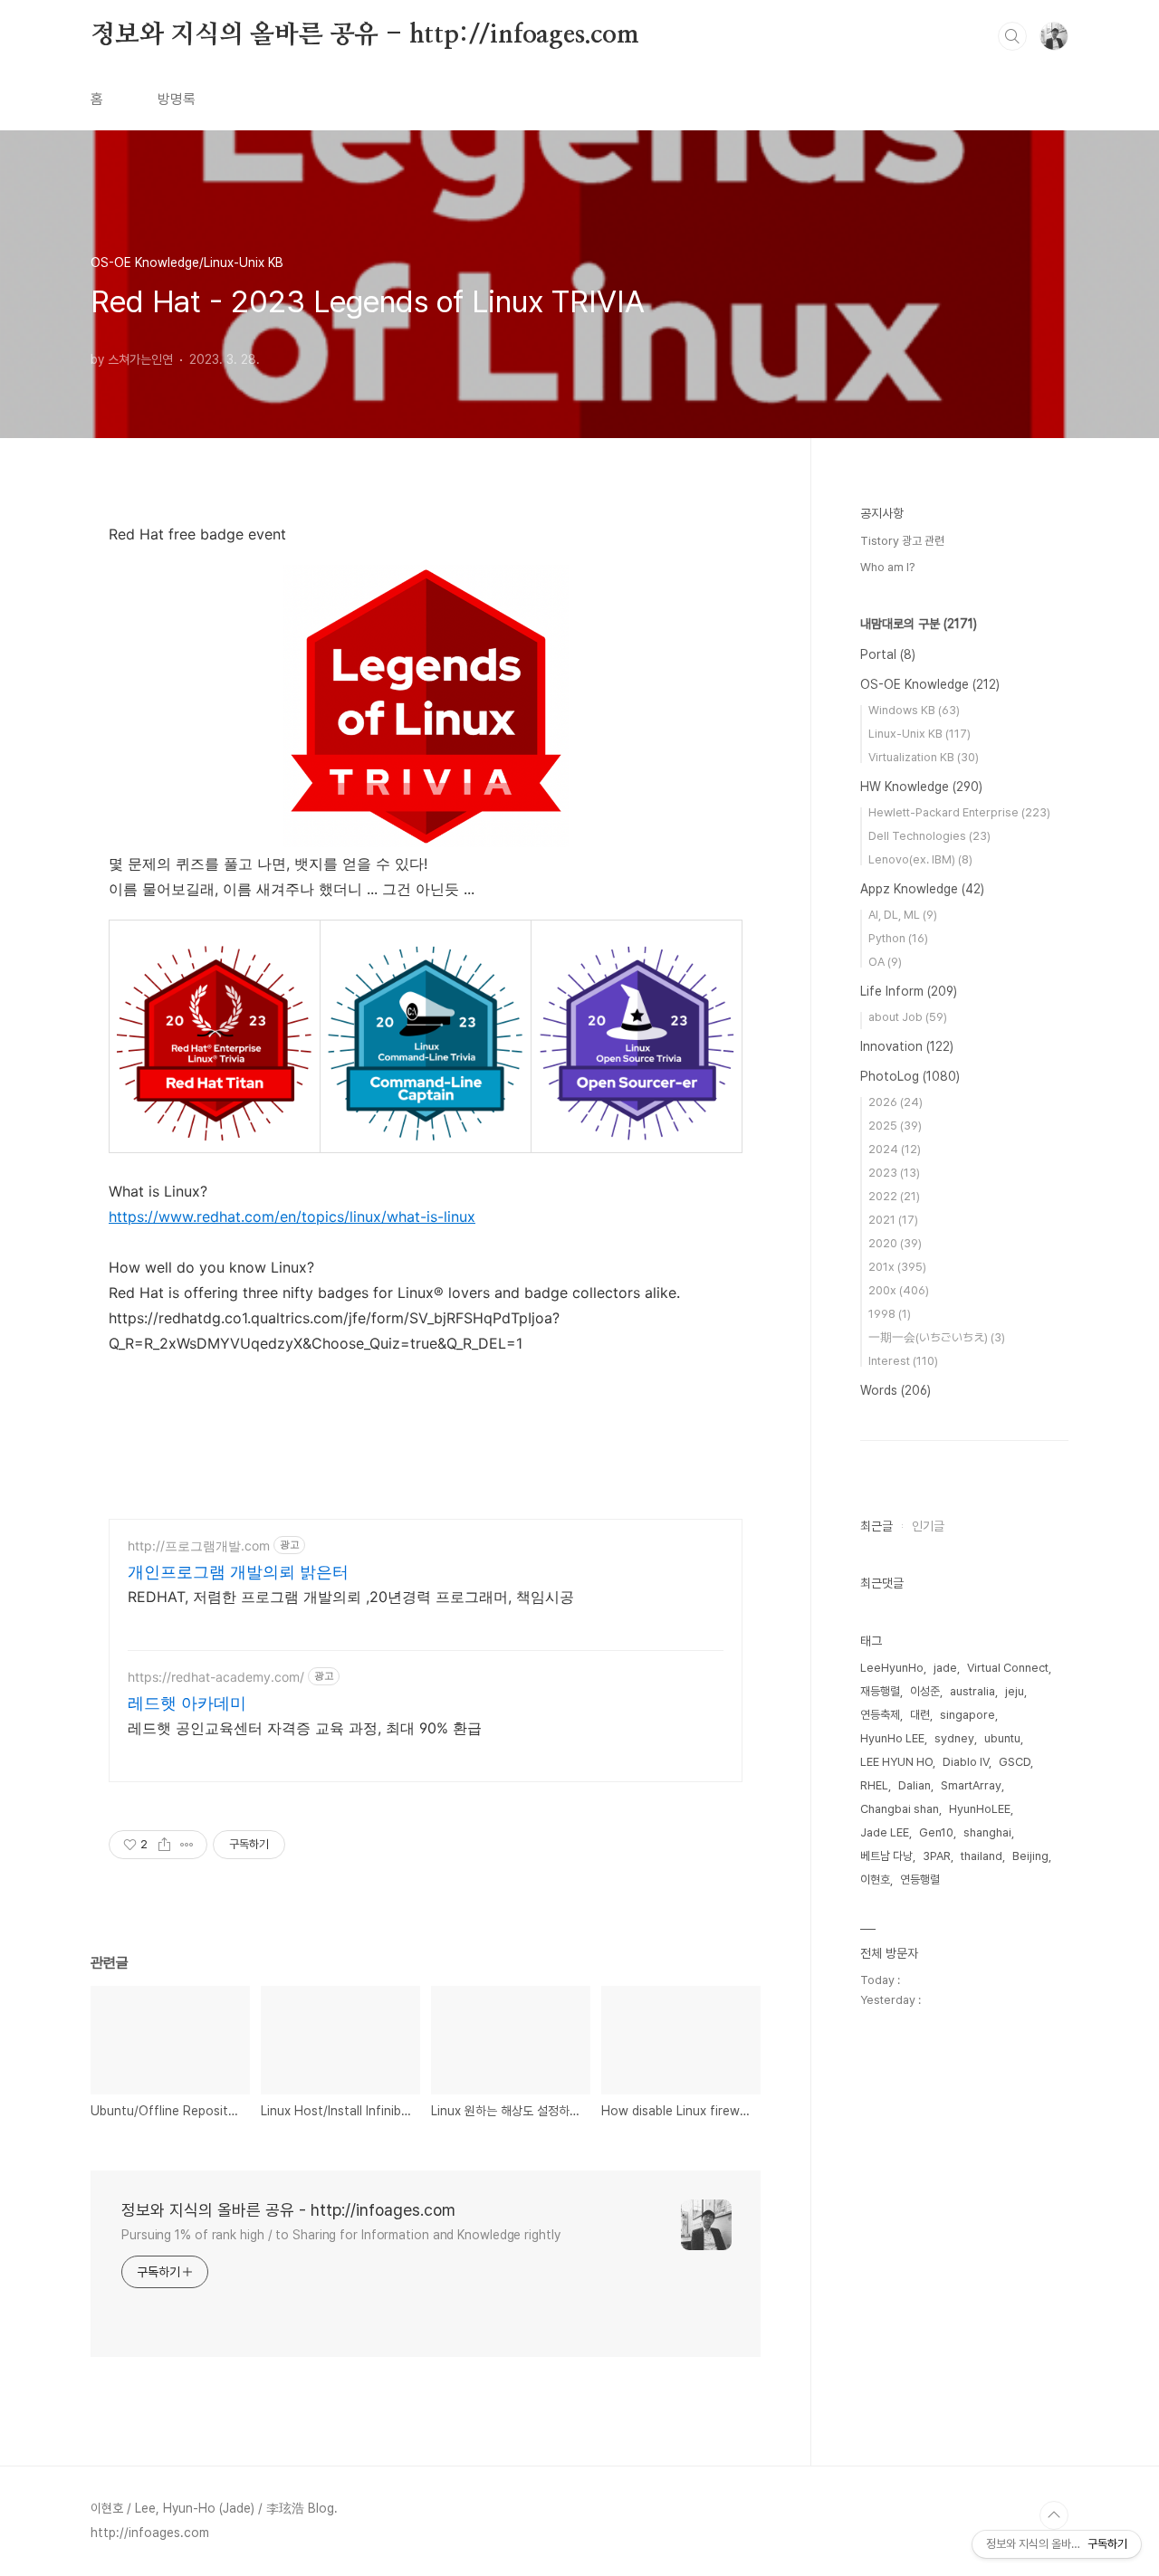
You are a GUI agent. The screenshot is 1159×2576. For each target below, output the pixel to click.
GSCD (1015, 1762)
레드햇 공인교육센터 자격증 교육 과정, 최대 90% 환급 (305, 1728)
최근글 (876, 1526)
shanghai (987, 1832)
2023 (894, 1173)
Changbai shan (900, 1809)
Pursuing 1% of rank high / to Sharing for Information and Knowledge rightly (341, 2235)
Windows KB (914, 710)
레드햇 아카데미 (187, 1703)
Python (898, 938)
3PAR (937, 1856)
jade (945, 1668)
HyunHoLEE (980, 1809)
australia (972, 1691)
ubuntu (1002, 1738)
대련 (920, 1715)
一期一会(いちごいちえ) (937, 1337)
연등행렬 (920, 1880)
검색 (1012, 36)
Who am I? (887, 567)
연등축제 (880, 1715)
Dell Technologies (929, 836)
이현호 (875, 1880)
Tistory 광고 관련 (902, 541)
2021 (893, 1220)
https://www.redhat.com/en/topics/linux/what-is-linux (292, 1216)
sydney (954, 1738)
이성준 (925, 1691)
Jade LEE (885, 1832)
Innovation (907, 1046)
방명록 (177, 99)
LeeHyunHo (892, 1668)
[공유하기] (164, 1845)
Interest (903, 1361)
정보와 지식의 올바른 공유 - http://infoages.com (365, 35)
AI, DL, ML (903, 915)
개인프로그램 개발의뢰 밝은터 (238, 1572)
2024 (895, 1149)
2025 (895, 1126)
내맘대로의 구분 (919, 624)
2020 (895, 1243)
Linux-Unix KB (920, 734)
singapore (967, 1715)
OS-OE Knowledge (930, 684)
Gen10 (936, 1832)
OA (885, 962)
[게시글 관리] (187, 1845)
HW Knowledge (921, 787)
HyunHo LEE (892, 1738)
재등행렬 (880, 1691)
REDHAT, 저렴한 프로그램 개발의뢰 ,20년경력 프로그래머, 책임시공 (351, 1597)
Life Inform (909, 991)
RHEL (874, 1785)
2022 (894, 1196)
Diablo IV (966, 1762)
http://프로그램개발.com (199, 1546)
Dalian (915, 1785)
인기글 (928, 1526)
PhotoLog (910, 1076)
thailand (982, 1856)
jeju (1015, 1691)
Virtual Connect (1008, 1668)
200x (899, 1290)
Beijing (1030, 1856)
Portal (888, 654)
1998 (890, 1314)
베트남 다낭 (886, 1856)
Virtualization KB (924, 757)
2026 (896, 1102)
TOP (1054, 2515)
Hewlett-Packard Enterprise (959, 812)
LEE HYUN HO (896, 1762)
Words (896, 1390)
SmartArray (971, 1785)
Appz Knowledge (922, 889)
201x (897, 1267)
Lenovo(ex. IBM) (920, 859)
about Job (908, 1017)
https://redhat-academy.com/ (216, 1677)
